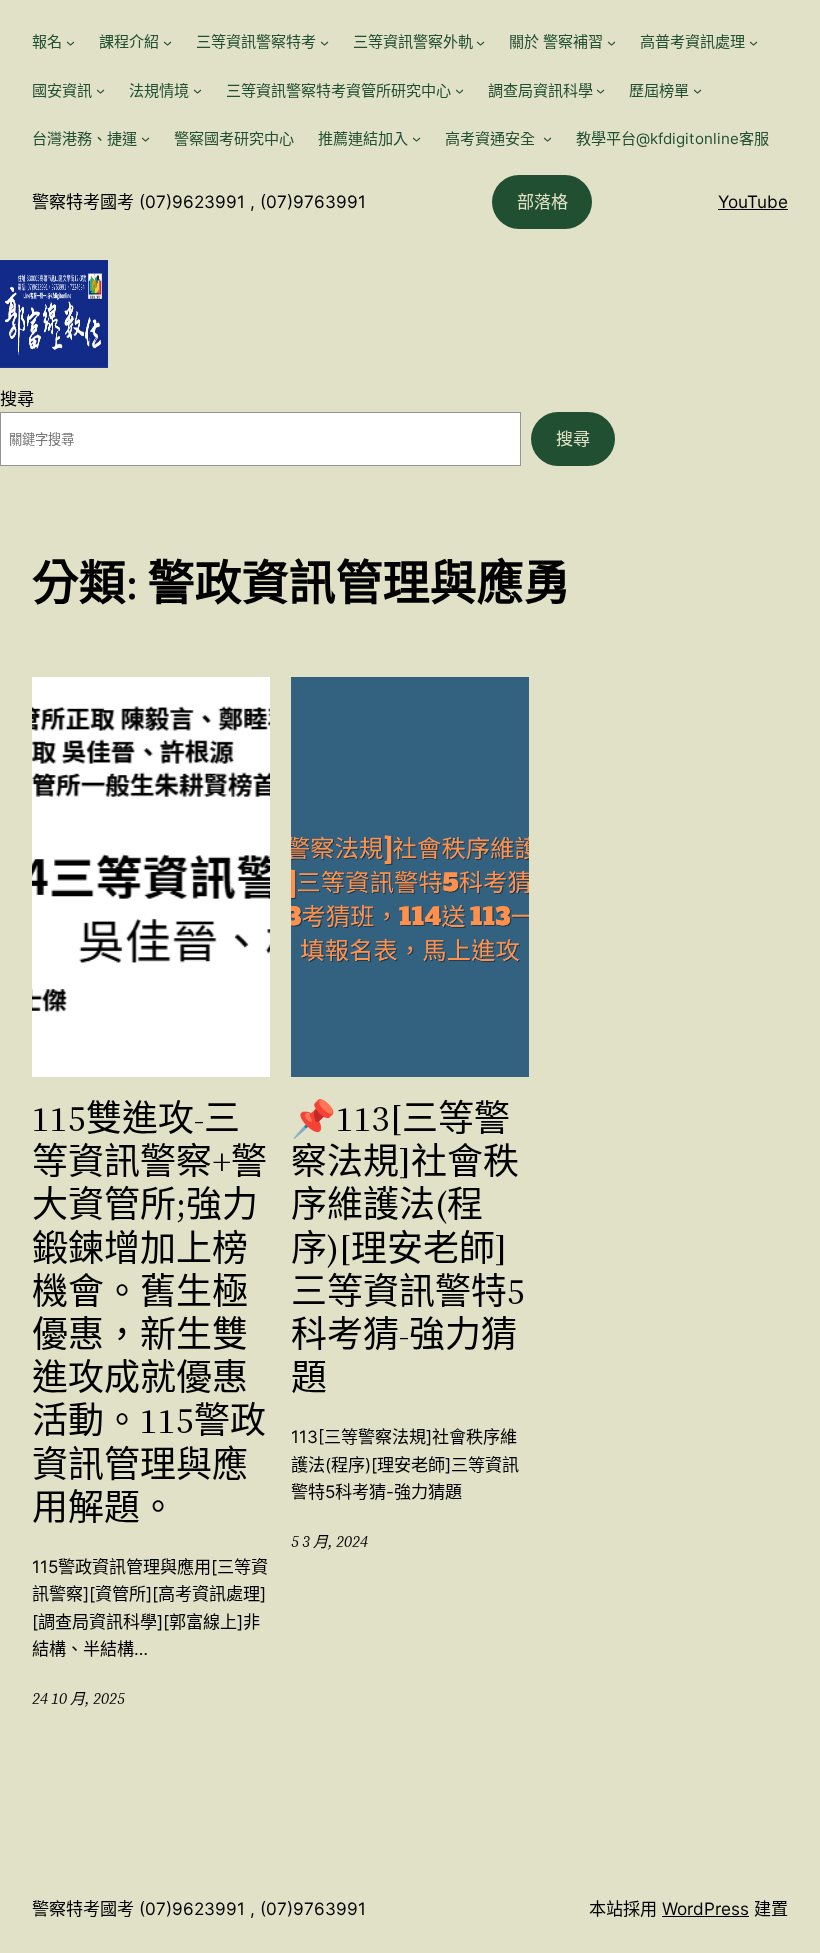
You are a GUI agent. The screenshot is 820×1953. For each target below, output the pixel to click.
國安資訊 (62, 90)
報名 (47, 41)
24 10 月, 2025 (78, 1698)
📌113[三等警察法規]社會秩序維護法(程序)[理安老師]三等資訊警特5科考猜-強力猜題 (408, 1248)
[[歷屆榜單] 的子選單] (697, 90)
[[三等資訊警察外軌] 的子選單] (480, 42)
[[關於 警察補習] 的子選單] (611, 42)
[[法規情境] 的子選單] (197, 90)
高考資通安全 (492, 138)
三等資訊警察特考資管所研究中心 (338, 90)
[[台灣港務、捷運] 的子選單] (145, 138)
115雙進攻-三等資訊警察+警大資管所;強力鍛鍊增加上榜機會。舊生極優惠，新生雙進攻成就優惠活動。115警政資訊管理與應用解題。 (149, 1313)
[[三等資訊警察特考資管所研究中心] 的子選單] (459, 90)
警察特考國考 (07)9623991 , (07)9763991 (199, 201)
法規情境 (159, 90)
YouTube (753, 201)
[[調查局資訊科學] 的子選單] (600, 90)
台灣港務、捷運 (84, 138)
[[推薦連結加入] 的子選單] (416, 138)
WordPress (705, 1908)
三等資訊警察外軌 (413, 41)
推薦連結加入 (363, 138)
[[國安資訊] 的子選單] (100, 90)
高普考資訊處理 (692, 41)
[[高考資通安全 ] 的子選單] (547, 138)
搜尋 (17, 398)
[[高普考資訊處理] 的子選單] (753, 42)
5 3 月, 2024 (329, 1541)
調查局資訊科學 (540, 90)
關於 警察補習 (556, 41)
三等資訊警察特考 (256, 41)
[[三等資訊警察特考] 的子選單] (324, 42)
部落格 (542, 201)
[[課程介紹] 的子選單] (167, 42)
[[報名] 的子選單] (70, 42)
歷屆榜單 (659, 90)
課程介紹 (129, 41)
